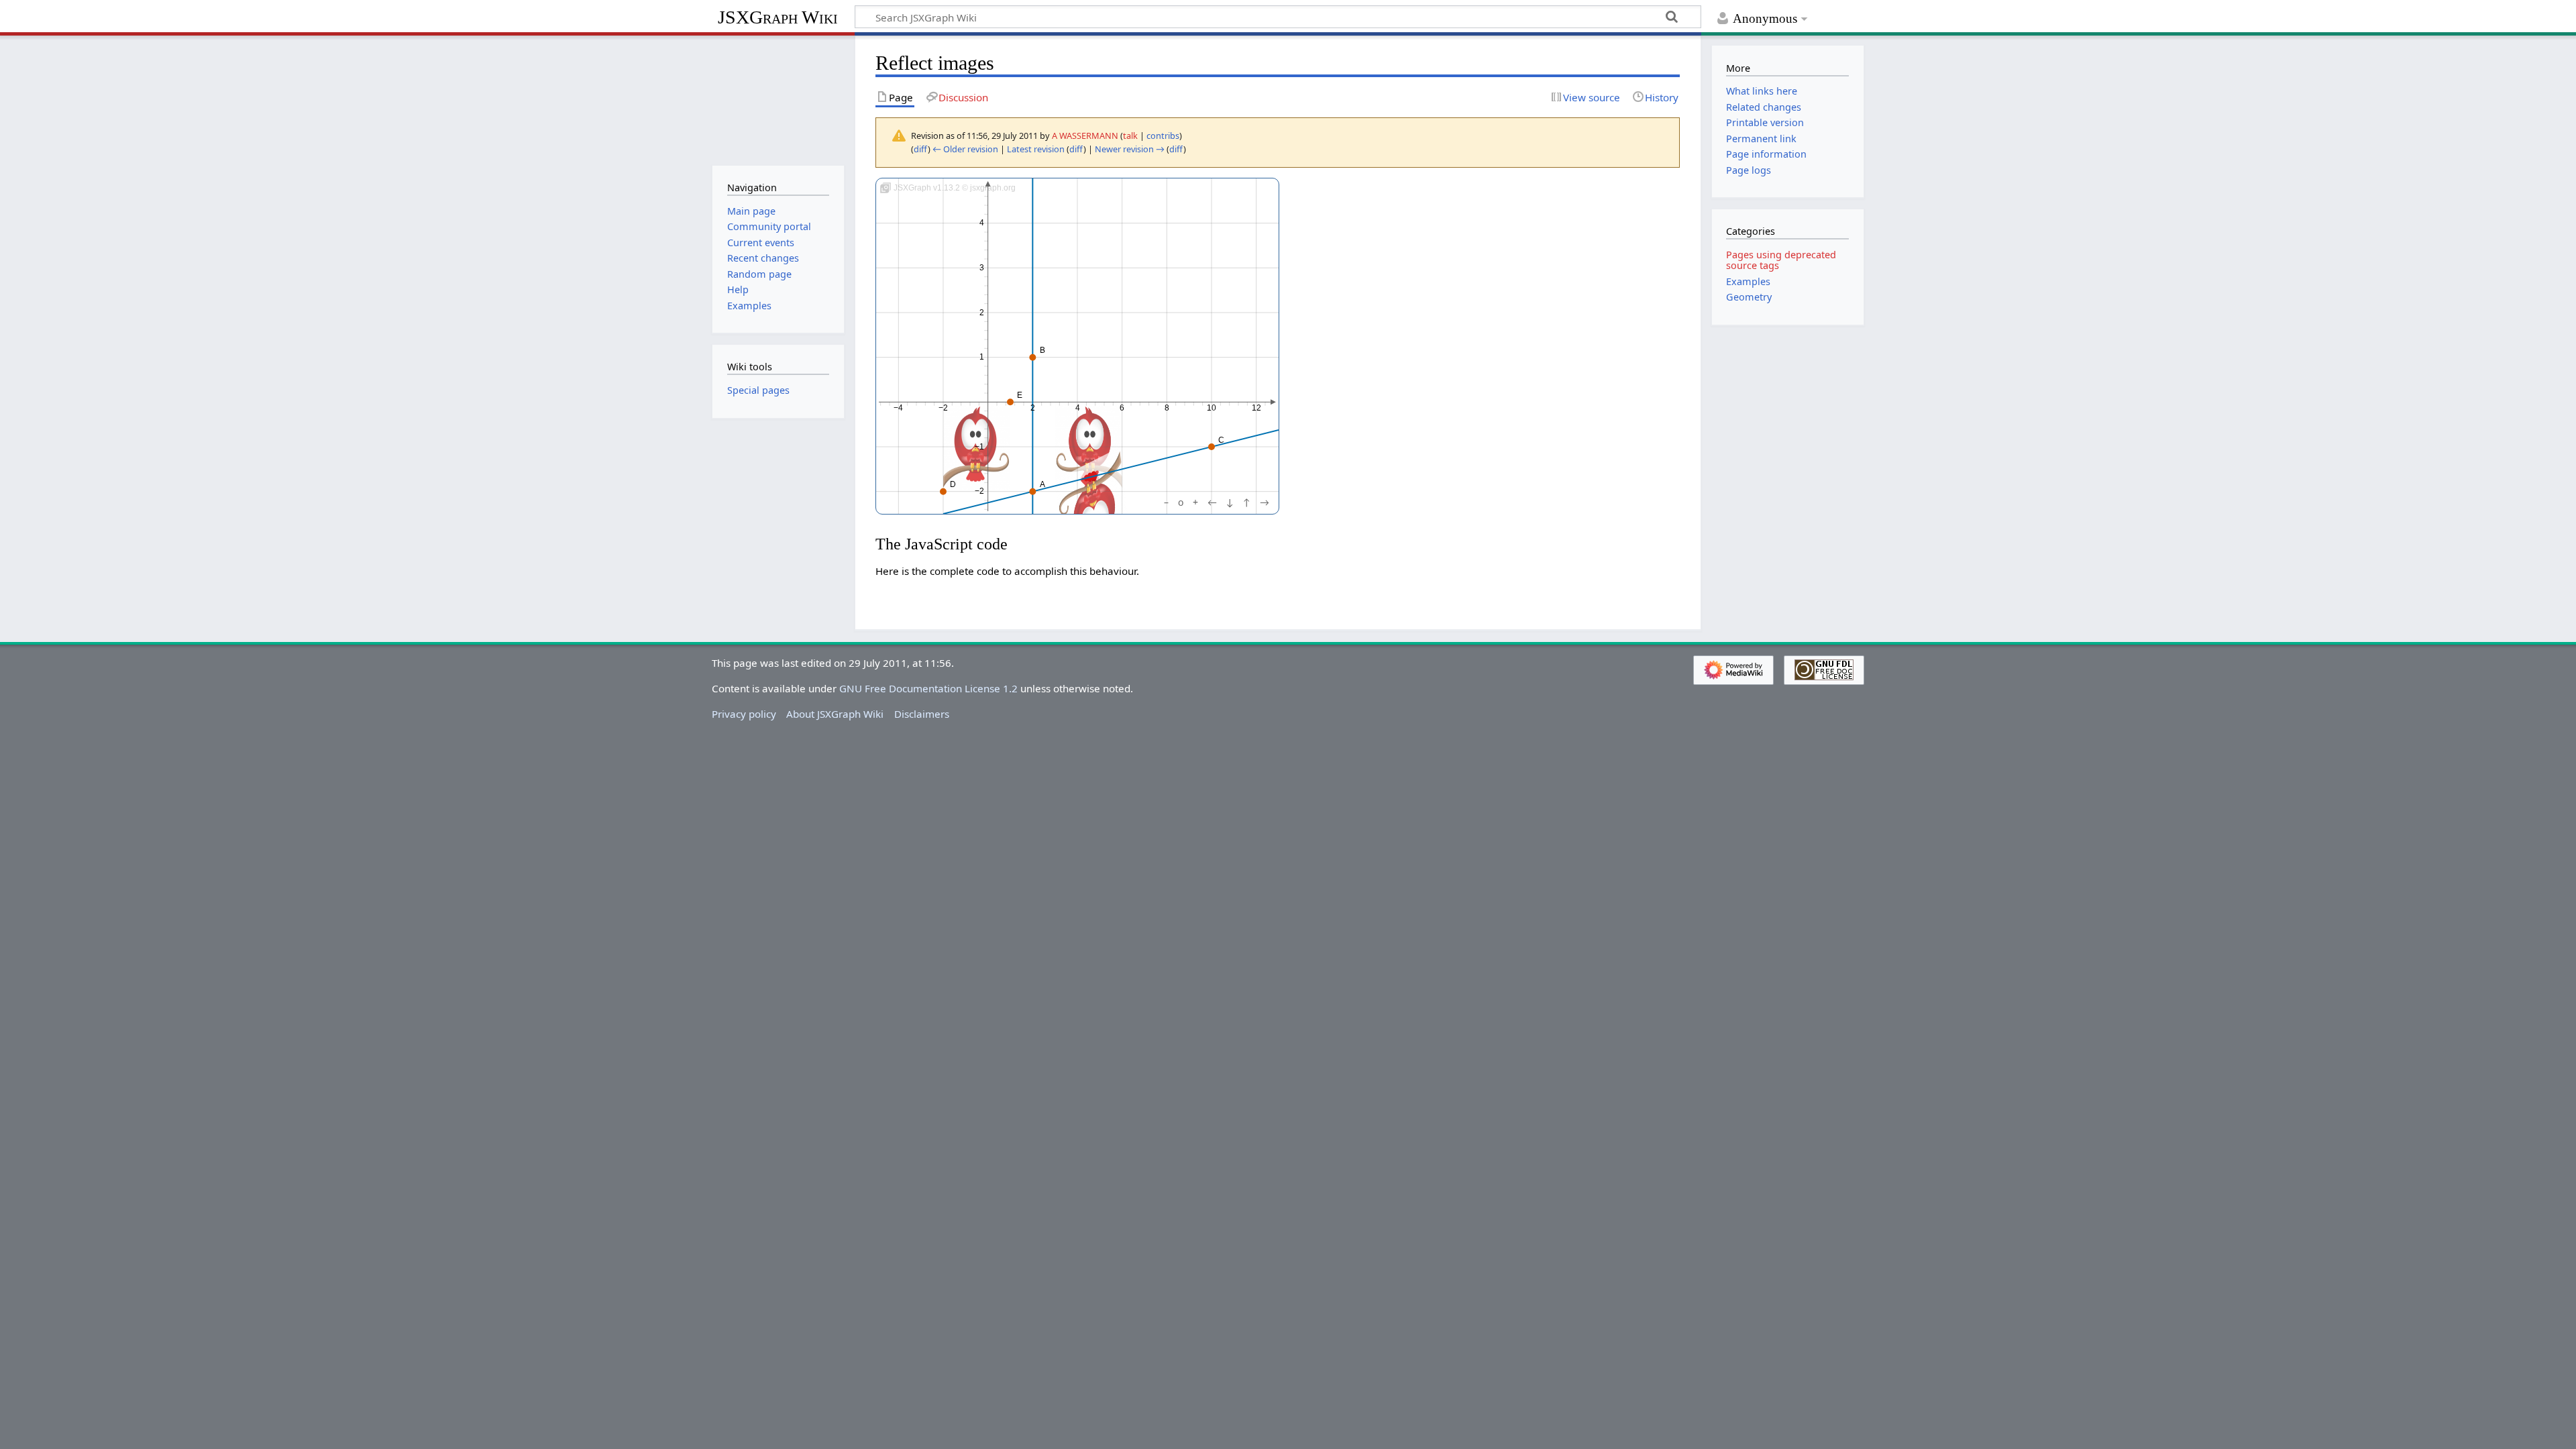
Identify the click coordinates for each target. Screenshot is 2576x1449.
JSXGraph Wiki (778, 17)
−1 (979, 447)
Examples (1748, 281)
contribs (1163, 136)
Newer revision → (1130, 149)
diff (921, 149)
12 (1256, 408)
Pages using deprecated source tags (1781, 260)
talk (1130, 136)
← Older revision (965, 149)
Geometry (1749, 297)
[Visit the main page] (778, 99)
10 (1212, 408)
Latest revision (1036, 149)
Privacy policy (744, 714)
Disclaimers (922, 714)
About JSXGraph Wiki (835, 714)
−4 (899, 408)
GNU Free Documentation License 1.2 (928, 688)
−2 (943, 408)
